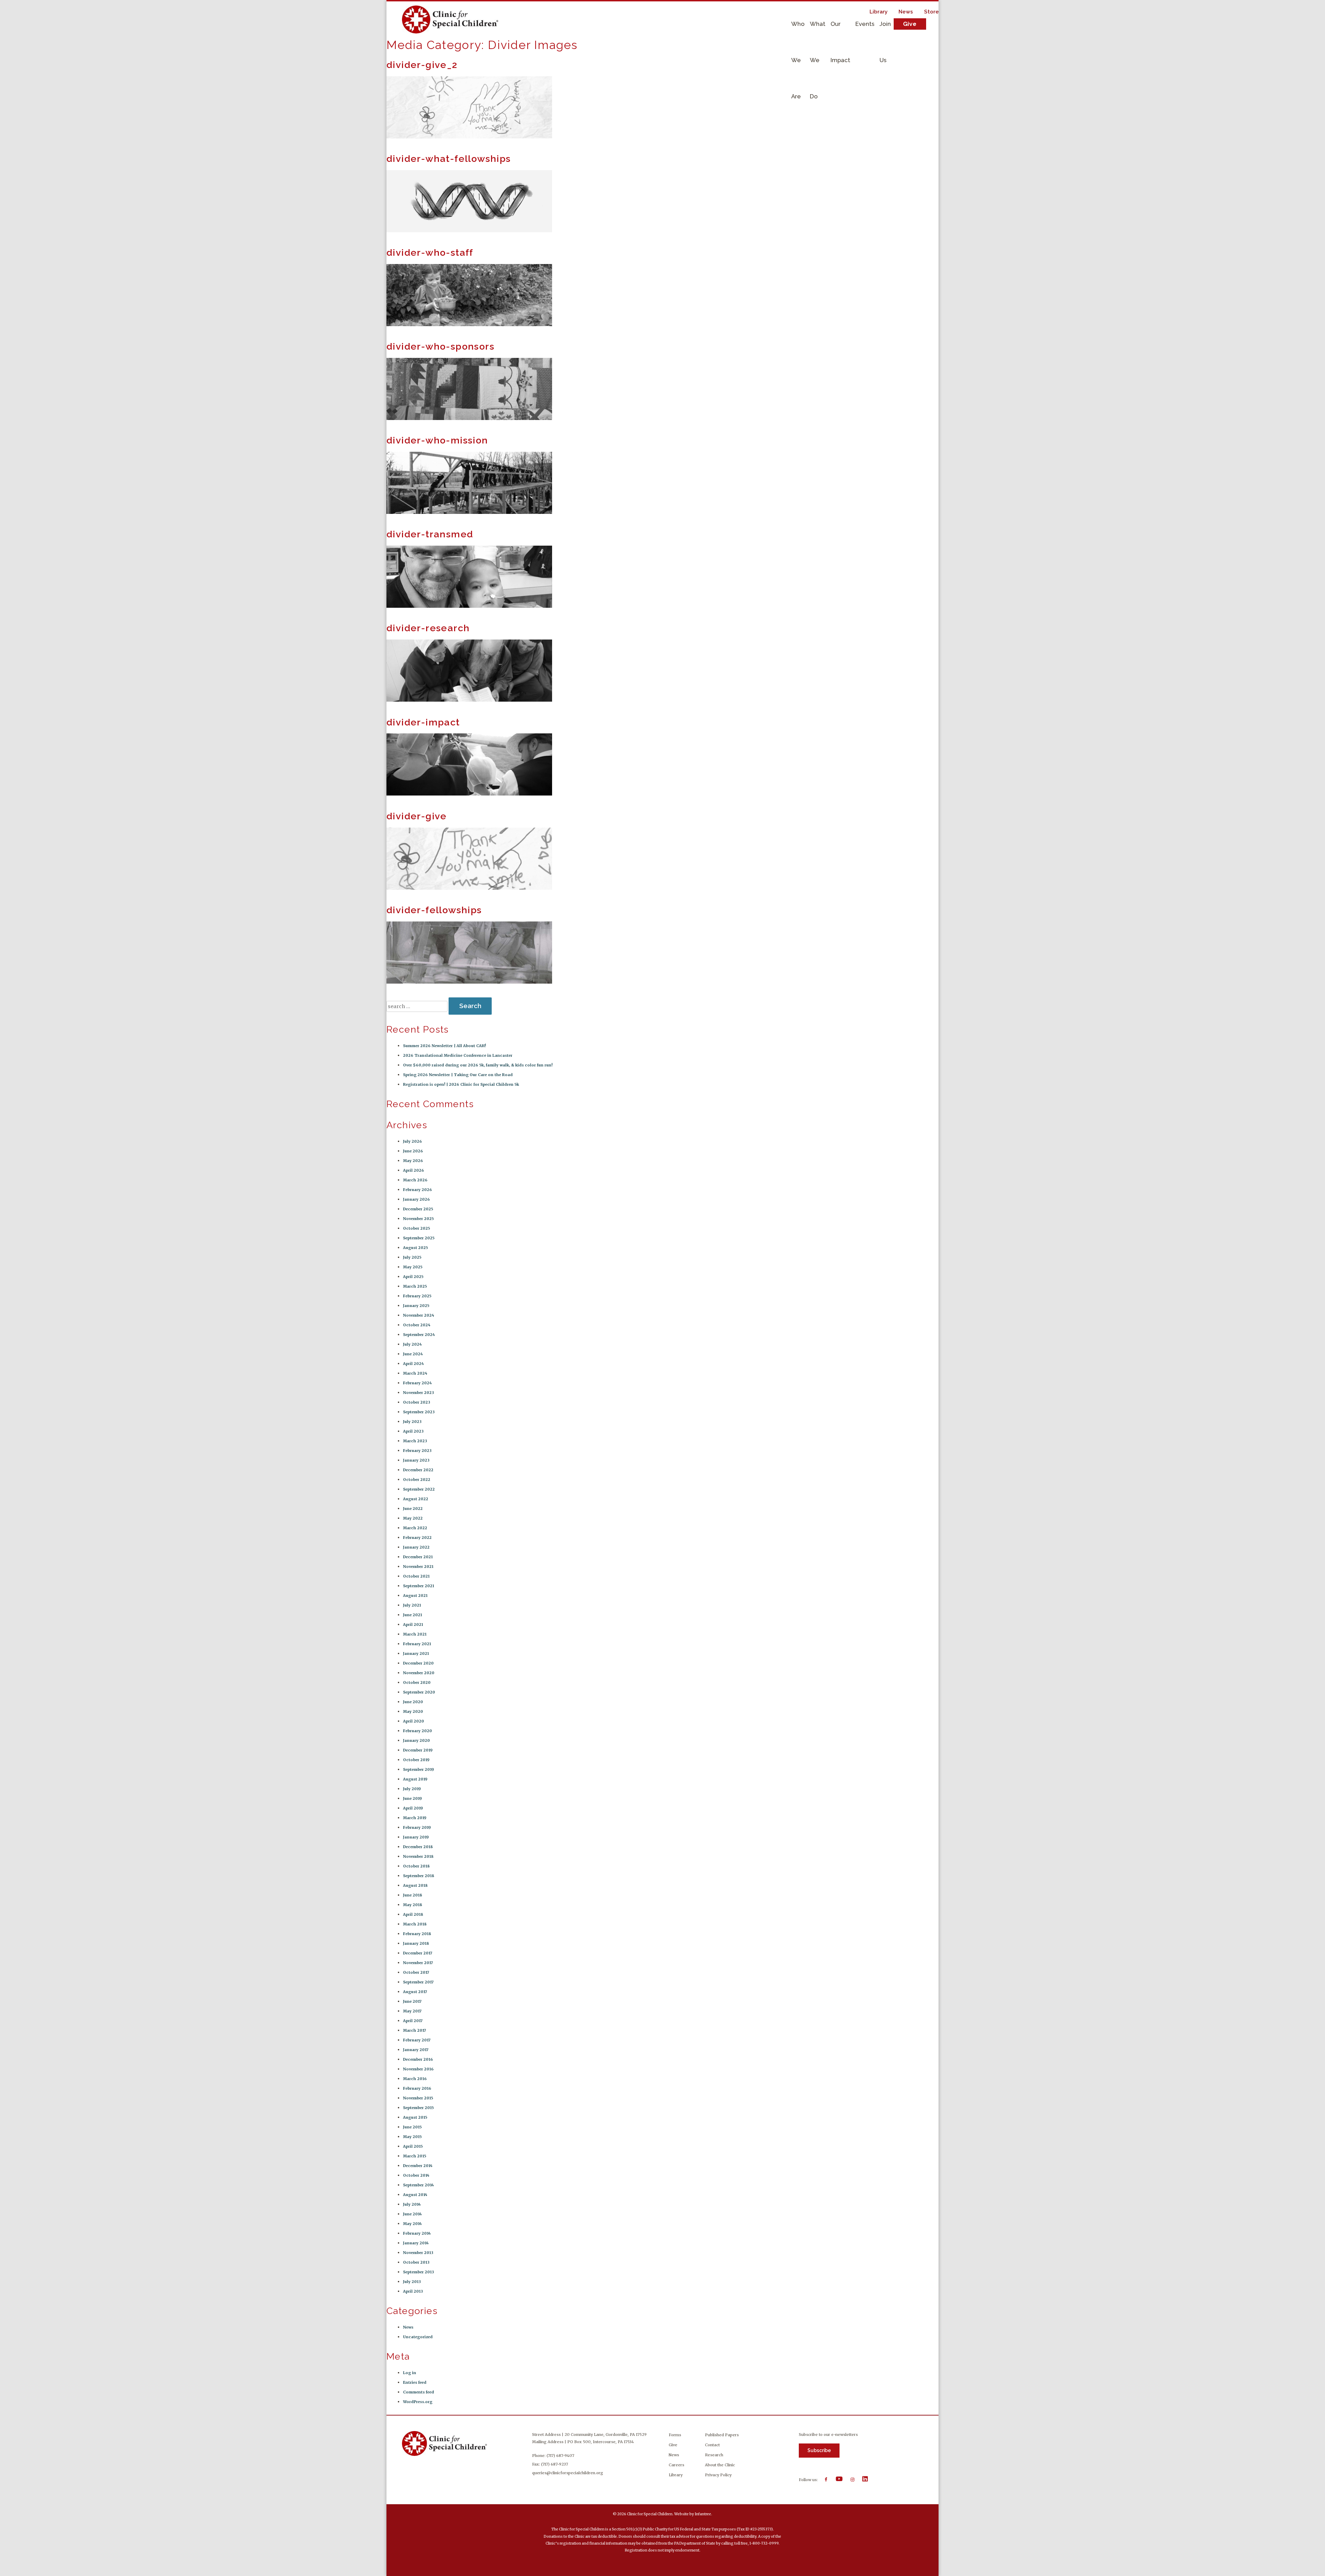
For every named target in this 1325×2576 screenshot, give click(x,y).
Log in (410, 2373)
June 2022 (413, 1509)
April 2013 (413, 2291)
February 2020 (418, 1731)
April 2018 (413, 1914)
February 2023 (417, 1451)
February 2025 (417, 1296)
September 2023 (419, 1412)
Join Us (885, 31)
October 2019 (416, 1760)
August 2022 (416, 1499)
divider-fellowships (434, 910)
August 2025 (415, 1248)
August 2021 (415, 1596)
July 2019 (412, 1789)
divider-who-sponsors (440, 346)
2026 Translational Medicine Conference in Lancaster (458, 1055)
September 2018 (419, 1876)
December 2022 (418, 1470)
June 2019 (413, 1798)
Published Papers (722, 2435)
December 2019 (418, 1750)
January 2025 (416, 1306)
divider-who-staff (430, 252)
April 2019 (413, 1808)
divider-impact (423, 722)
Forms (675, 2435)
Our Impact (840, 31)
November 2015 (418, 2098)
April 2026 (414, 1170)
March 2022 (415, 1528)
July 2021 (412, 1605)
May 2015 (412, 2137)
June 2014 (412, 2214)
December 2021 (418, 1557)
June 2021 (413, 1615)
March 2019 (415, 1818)
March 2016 (415, 2079)
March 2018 (415, 1924)
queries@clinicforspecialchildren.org (568, 2473)
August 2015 (415, 2117)
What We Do (818, 31)
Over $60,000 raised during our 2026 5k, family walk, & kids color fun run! (478, 1065)
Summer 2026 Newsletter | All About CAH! (444, 1046)
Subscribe (819, 2450)
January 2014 (416, 2243)
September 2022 (419, 1489)
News (906, 12)
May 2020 (413, 1711)
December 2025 (418, 1209)
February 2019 (417, 1827)
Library (879, 12)
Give (910, 24)
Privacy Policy (718, 2475)
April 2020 (414, 1721)
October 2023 (417, 1402)
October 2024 (417, 1325)
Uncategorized (418, 2337)
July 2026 (413, 1141)
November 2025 (418, 1219)
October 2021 (416, 1576)
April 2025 (413, 1277)
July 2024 (412, 1344)
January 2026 (416, 1199)
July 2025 (412, 1257)
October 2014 (416, 2175)
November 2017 (418, 1963)
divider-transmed (430, 534)
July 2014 (412, 2204)
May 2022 (413, 1518)
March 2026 (415, 1180)
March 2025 (415, 1286)
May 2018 (413, 1905)
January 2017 (416, 2050)
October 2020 (417, 1682)
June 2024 (413, 1354)
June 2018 (413, 1895)
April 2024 (413, 1364)
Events (865, 24)
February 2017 (417, 2040)
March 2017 (415, 2030)
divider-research (428, 628)
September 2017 (418, 1982)
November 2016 (418, 2069)
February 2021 (417, 1644)
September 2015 (418, 2108)
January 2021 (416, 1653)
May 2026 (413, 1161)
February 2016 (417, 2088)
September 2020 (419, 1692)
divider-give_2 (422, 65)
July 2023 (412, 1422)
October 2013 (416, 2262)
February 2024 (417, 1383)
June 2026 (413, 1151)
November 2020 (419, 1673)
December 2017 (418, 1953)
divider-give (417, 816)
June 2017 (412, 2001)
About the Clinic (720, 2465)
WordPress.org (418, 2402)
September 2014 (418, 2185)
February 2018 (417, 1934)
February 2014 (417, 2233)
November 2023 (419, 1393)
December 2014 (418, 2166)
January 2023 (416, 1460)
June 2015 (412, 2127)
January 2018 (416, 1943)
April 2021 (413, 1624)
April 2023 (413, 1431)
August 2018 (415, 1885)
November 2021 (418, 1567)
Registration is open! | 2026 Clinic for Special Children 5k (461, 1084)
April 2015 (413, 2146)
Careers (676, 2465)
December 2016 (418, 2059)
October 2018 (416, 1866)
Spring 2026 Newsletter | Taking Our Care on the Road (458, 1075)
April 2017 (413, 2021)
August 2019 (415, 1779)
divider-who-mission (437, 440)
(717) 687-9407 (560, 2456)
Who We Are (798, 31)
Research (714, 2455)
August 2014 (415, 2195)
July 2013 (412, 2282)
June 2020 (413, 1702)
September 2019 (419, 1769)
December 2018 (418, 1847)
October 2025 (416, 1228)
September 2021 (419, 1586)
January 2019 (416, 1837)
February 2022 (417, 1538)
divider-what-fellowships (449, 159)
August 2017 (415, 1992)
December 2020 (418, 1663)
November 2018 (418, 1856)
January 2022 (416, 1547)
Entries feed (415, 2382)
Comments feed (419, 2392)
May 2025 (413, 1267)
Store (931, 12)
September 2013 (419, 2272)
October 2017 (416, 1972)
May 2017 (412, 2011)
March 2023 (415, 1441)
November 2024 (419, 1315)
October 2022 (417, 1480)
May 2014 (412, 2224)
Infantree (703, 2514)
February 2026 (418, 1190)
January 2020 (416, 1740)
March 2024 (415, 1373)
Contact (712, 2445)
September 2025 (419, 1238)
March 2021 (415, 1634)
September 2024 (419, 1335)
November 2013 (418, 2253)
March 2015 (415, 2156)
